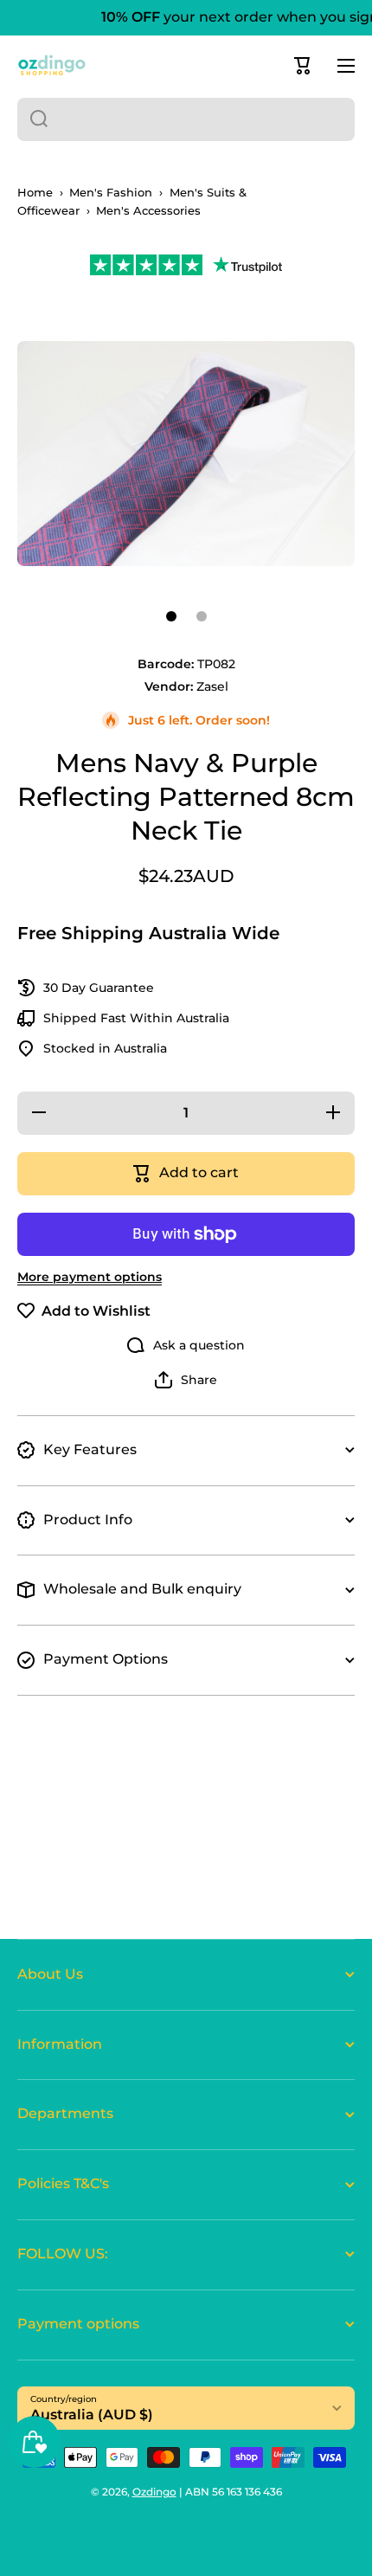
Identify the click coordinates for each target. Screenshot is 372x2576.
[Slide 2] (202, 616)
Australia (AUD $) (92, 2415)
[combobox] (186, 119)
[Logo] (52, 65)
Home (35, 193)
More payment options (90, 1277)
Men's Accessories (148, 211)
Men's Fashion (111, 193)
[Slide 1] (171, 616)
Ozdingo (154, 2492)
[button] (303, 66)
